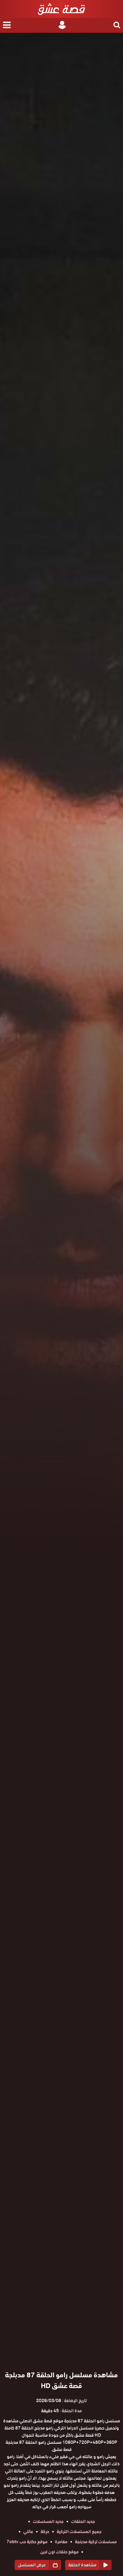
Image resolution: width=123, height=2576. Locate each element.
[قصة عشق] (61, 9)
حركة (45, 2532)
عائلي (28, 2532)
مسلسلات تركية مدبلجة (96, 2542)
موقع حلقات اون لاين (59, 2552)
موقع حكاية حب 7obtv (27, 2542)
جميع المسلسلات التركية (79, 2532)
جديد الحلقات (83, 2521)
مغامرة (61, 2542)
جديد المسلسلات (48, 2521)
